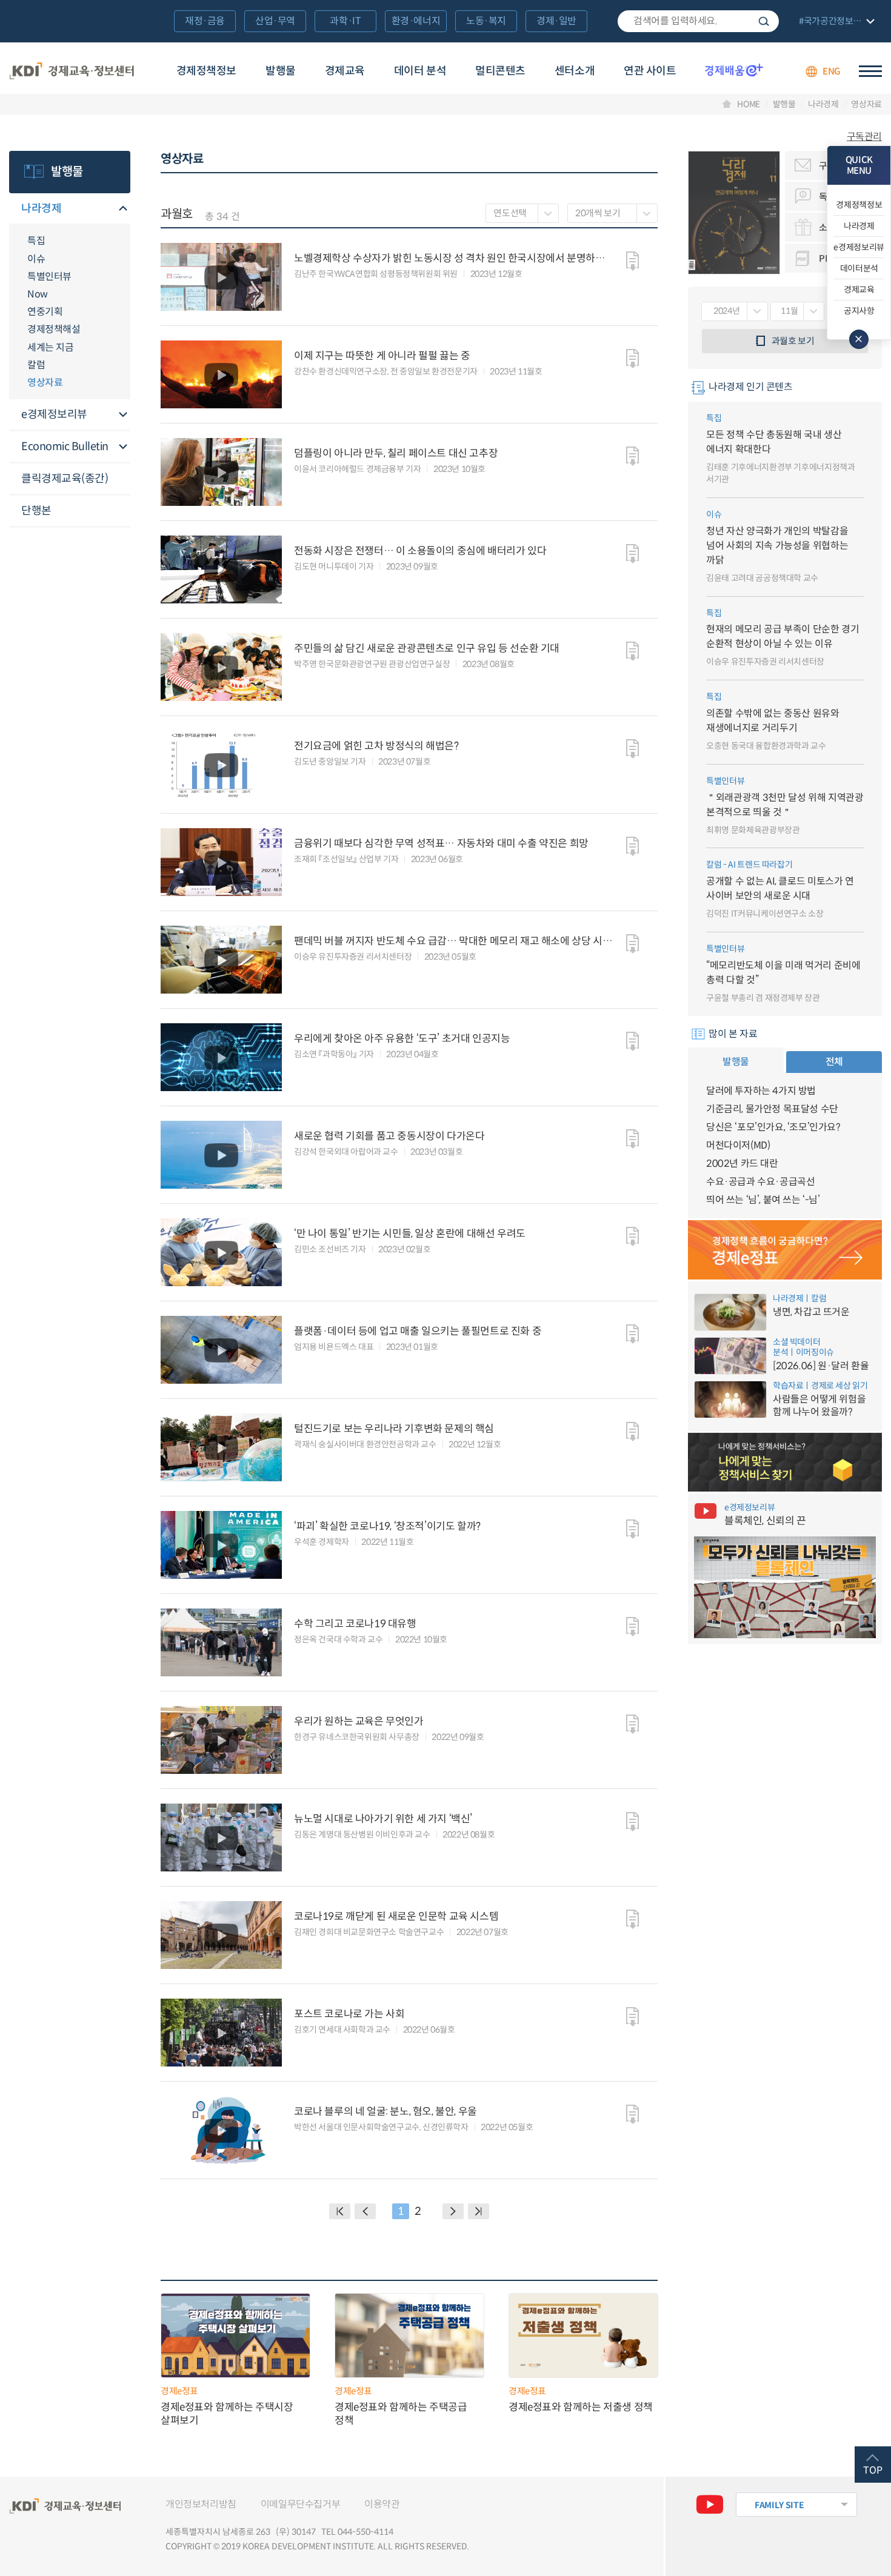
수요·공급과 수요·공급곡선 (760, 1182)
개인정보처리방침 (201, 2504)
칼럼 (36, 365)
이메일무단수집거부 (300, 2504)
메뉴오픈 (123, 209)
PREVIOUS (365, 2211)
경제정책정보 (206, 71)
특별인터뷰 (49, 277)
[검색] (698, 21)
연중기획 (45, 312)
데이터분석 (859, 268)
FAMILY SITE (779, 2505)
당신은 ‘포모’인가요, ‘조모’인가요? (773, 1127)
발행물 (281, 71)
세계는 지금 (50, 347)
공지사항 (859, 311)
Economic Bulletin (65, 446)
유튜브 (710, 2505)
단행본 (36, 511)
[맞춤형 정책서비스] (785, 1462)
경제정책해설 (54, 329)
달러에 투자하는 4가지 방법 (761, 1091)
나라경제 (823, 104)
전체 (834, 1062)
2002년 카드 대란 (742, 1164)
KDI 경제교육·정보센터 (72, 71)
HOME (749, 104)
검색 (764, 21)
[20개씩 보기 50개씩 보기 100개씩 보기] (612, 213)
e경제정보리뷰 (54, 414)
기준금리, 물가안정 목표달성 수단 (772, 1109)
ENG (832, 71)
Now (38, 294)
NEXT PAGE (479, 2211)
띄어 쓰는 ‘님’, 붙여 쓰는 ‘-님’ (763, 1200)
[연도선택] (522, 213)
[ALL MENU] (870, 71)
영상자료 (866, 104)
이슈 (36, 259)
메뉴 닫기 (859, 339)
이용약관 (382, 2504)
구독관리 (864, 137)
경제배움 (734, 70)
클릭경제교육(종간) (65, 479)
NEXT (453, 2211)
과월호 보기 (793, 341)
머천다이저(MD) (738, 1145)
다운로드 (632, 261)
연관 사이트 (650, 71)
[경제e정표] (785, 1250)
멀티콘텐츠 (500, 71)
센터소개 (575, 71)
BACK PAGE (340, 2211)
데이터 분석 (420, 71)
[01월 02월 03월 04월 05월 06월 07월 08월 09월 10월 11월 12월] (797, 311)
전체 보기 (835, 22)
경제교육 (345, 71)
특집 (36, 241)
